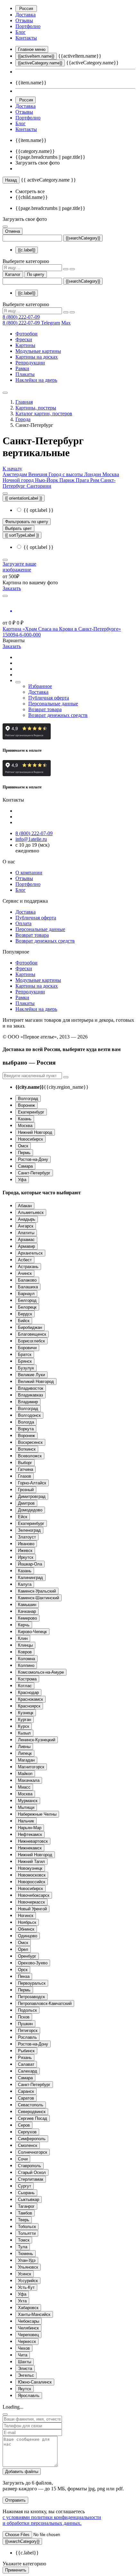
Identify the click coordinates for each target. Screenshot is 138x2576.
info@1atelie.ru (31, 839)
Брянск (25, 1361)
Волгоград (28, 1099)
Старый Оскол (32, 2172)
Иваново (26, 1544)
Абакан (25, 1206)
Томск (24, 2240)
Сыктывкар (29, 2200)
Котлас (25, 1686)
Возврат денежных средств (58, 715)
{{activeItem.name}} (36, 56)
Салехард (28, 2071)
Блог (21, 32)
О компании (29, 873)
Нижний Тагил (31, 1861)
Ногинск (26, 1916)
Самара (25, 1166)
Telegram (51, 323)
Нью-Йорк (47, 480)
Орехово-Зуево (33, 1963)
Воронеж (26, 1105)
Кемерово (27, 1618)
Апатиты (26, 1233)
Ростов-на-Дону (33, 1159)
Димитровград (32, 1496)
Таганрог (26, 2206)
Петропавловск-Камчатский (45, 2003)
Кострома (27, 1679)
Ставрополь (30, 2166)
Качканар (27, 1611)
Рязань (25, 2058)
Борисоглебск (31, 1341)
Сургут (25, 2186)
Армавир (26, 1246)
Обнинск (26, 1929)
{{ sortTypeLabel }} (22, 535)
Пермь (24, 1153)
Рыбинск (26, 2051)
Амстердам (15, 474)
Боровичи (27, 1348)
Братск (25, 1354)
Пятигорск (28, 2031)
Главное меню (32, 49)
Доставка (26, 15)
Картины (25, 345)
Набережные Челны (37, 1814)
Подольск (27, 2010)
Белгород (27, 1300)
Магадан (26, 1760)
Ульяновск (28, 2267)
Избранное (40, 686)
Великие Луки (31, 1375)
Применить (16, 2570)
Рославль (27, 2037)
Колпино (26, 1665)
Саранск (26, 2091)
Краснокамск (30, 1699)
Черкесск (27, 2341)
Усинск (25, 2274)
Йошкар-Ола (30, 1564)
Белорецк (27, 1307)
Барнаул (26, 1294)
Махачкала (29, 1780)
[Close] (5, 2414)
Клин (23, 1638)
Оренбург (27, 1956)
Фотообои (26, 334)
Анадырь (27, 1219)
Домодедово (30, 1510)
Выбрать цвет (18, 528)
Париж (68, 480)
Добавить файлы (22, 2472)
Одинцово (28, 1936)
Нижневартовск (33, 1841)
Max (66, 323)
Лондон (93, 474)
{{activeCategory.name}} (40, 63)
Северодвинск (32, 2112)
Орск (23, 1970)
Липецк (25, 1753)
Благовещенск (32, 1334)
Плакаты (25, 374)
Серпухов (27, 2132)
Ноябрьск (27, 1922)
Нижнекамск (30, 1848)
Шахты (25, 2362)
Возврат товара (45, 709)
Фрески (24, 339)
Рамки (22, 368)
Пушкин (25, 2024)
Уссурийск (28, 2281)
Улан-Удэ (27, 2260)
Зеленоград (29, 1530)
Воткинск (27, 1449)
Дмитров (26, 1503)
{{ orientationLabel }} (24, 498)
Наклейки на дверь (36, 380)
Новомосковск (32, 1875)
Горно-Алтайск (32, 1483)
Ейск (23, 1517)
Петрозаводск (31, 1997)
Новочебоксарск (34, 1895)
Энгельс (26, 2375)
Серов (24, 2125)
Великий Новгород (36, 1382)
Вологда (26, 1422)
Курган (25, 1720)
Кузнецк (26, 1713)
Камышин (27, 1605)
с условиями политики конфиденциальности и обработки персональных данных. (52, 2520)
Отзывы (24, 20)
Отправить (15, 2500)
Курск (24, 1726)
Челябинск (28, 2328)
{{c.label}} (27, 250)
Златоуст (27, 1537)
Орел (23, 1949)
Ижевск (25, 1551)
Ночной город (19, 480)
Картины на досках (37, 357)
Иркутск (26, 1557)
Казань (25, 1119)
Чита (23, 2355)
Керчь (24, 1625)
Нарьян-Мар (30, 1828)
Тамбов (25, 2213)
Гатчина (26, 1469)
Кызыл (24, 1733)
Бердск (25, 1314)
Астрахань (28, 1267)
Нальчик (26, 1821)
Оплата (23, 923)
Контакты (26, 38)
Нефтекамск (30, 1834)
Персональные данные (53, 704)
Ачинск (25, 1273)
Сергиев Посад (33, 2118)
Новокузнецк (30, 1868)
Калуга (25, 1584)
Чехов (24, 2348)
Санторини (39, 486)
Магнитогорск (31, 1767)
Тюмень (26, 2254)
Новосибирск (30, 1139)
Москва (111, 474)
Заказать (12, 588)
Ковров (25, 1652)
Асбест (25, 1260)
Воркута (26, 1429)
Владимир (28, 1402)
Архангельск (30, 1253)
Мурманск (28, 1801)
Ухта (22, 2301)
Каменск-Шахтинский (39, 1598)
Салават (26, 2064)
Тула (23, 2247)
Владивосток (31, 1388)
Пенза (24, 1976)
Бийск (24, 1321)
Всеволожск (30, 1456)
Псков (24, 2017)
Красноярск (29, 1706)
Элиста (25, 2369)
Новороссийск (32, 1882)
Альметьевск (31, 1213)
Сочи (23, 2159)
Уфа (22, 1180)
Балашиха (28, 1287)
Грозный (26, 1490)
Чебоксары (29, 2321)
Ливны (24, 1747)
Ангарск (26, 1226)
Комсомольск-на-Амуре (41, 1672)
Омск (23, 1146)
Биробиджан (30, 1327)
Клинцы (25, 1645)
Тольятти (27, 2233)
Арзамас (26, 1240)
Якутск (25, 2389)
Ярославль (29, 2396)
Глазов (25, 1476)
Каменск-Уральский (37, 1591)
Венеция (38, 474)
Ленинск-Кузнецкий (37, 1740)
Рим (95, 480)
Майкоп (25, 1774)
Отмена (13, 231)
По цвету (36, 274)
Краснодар (28, 1692)
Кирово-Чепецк (32, 1632)
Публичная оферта (49, 698)
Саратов (26, 2098)
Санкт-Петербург (34, 1173)
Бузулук (26, 1368)
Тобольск (27, 2227)
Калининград (30, 1578)
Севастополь (31, 2105)
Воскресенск (30, 1442)
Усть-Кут (26, 2287)
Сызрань (26, 2193)
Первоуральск (32, 1983)
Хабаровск (28, 2308)
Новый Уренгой (32, 1909)
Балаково (27, 1280)
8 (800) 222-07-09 (21, 317)
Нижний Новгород (35, 1132)
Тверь (24, 2220)
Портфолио (28, 26)
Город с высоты (66, 474)
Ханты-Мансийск (34, 2314)
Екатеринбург (31, 1112)
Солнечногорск (33, 2152)
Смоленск (28, 2145)
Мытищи (26, 1807)
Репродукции (30, 363)
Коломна (26, 1659)
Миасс (24, 1787)
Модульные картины (38, 351)
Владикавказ (30, 1395)
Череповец (28, 2335)
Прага (83, 480)
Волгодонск (29, 1415)
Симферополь (32, 2139)
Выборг (25, 1463)
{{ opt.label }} (38, 510)
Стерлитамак (31, 2179)
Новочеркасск (31, 1902)
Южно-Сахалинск (35, 2382)
